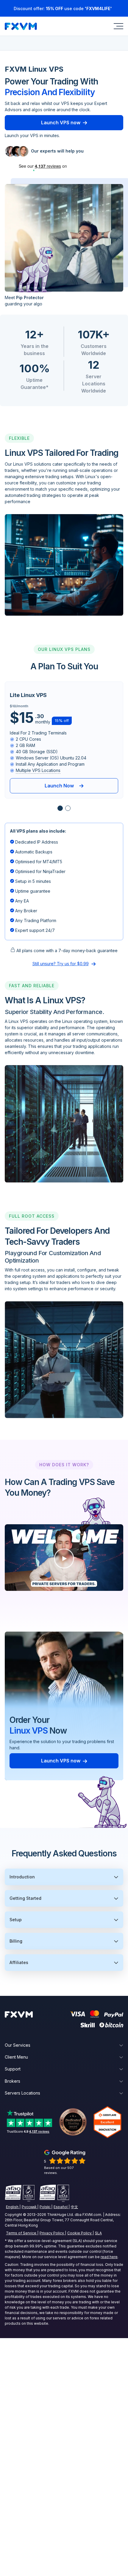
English (12, 2207)
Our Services (18, 2045)
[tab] (60, 808)
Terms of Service (21, 2233)
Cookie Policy (79, 2233)
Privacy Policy (52, 2233)
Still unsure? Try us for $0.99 (61, 964)
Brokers (13, 2081)
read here (109, 2257)
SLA (98, 2233)
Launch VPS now (61, 123)
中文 (74, 2207)
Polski (45, 2207)
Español (61, 2207)
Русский (29, 2207)
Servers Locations (22, 2093)
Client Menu (16, 2057)
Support (13, 2069)
